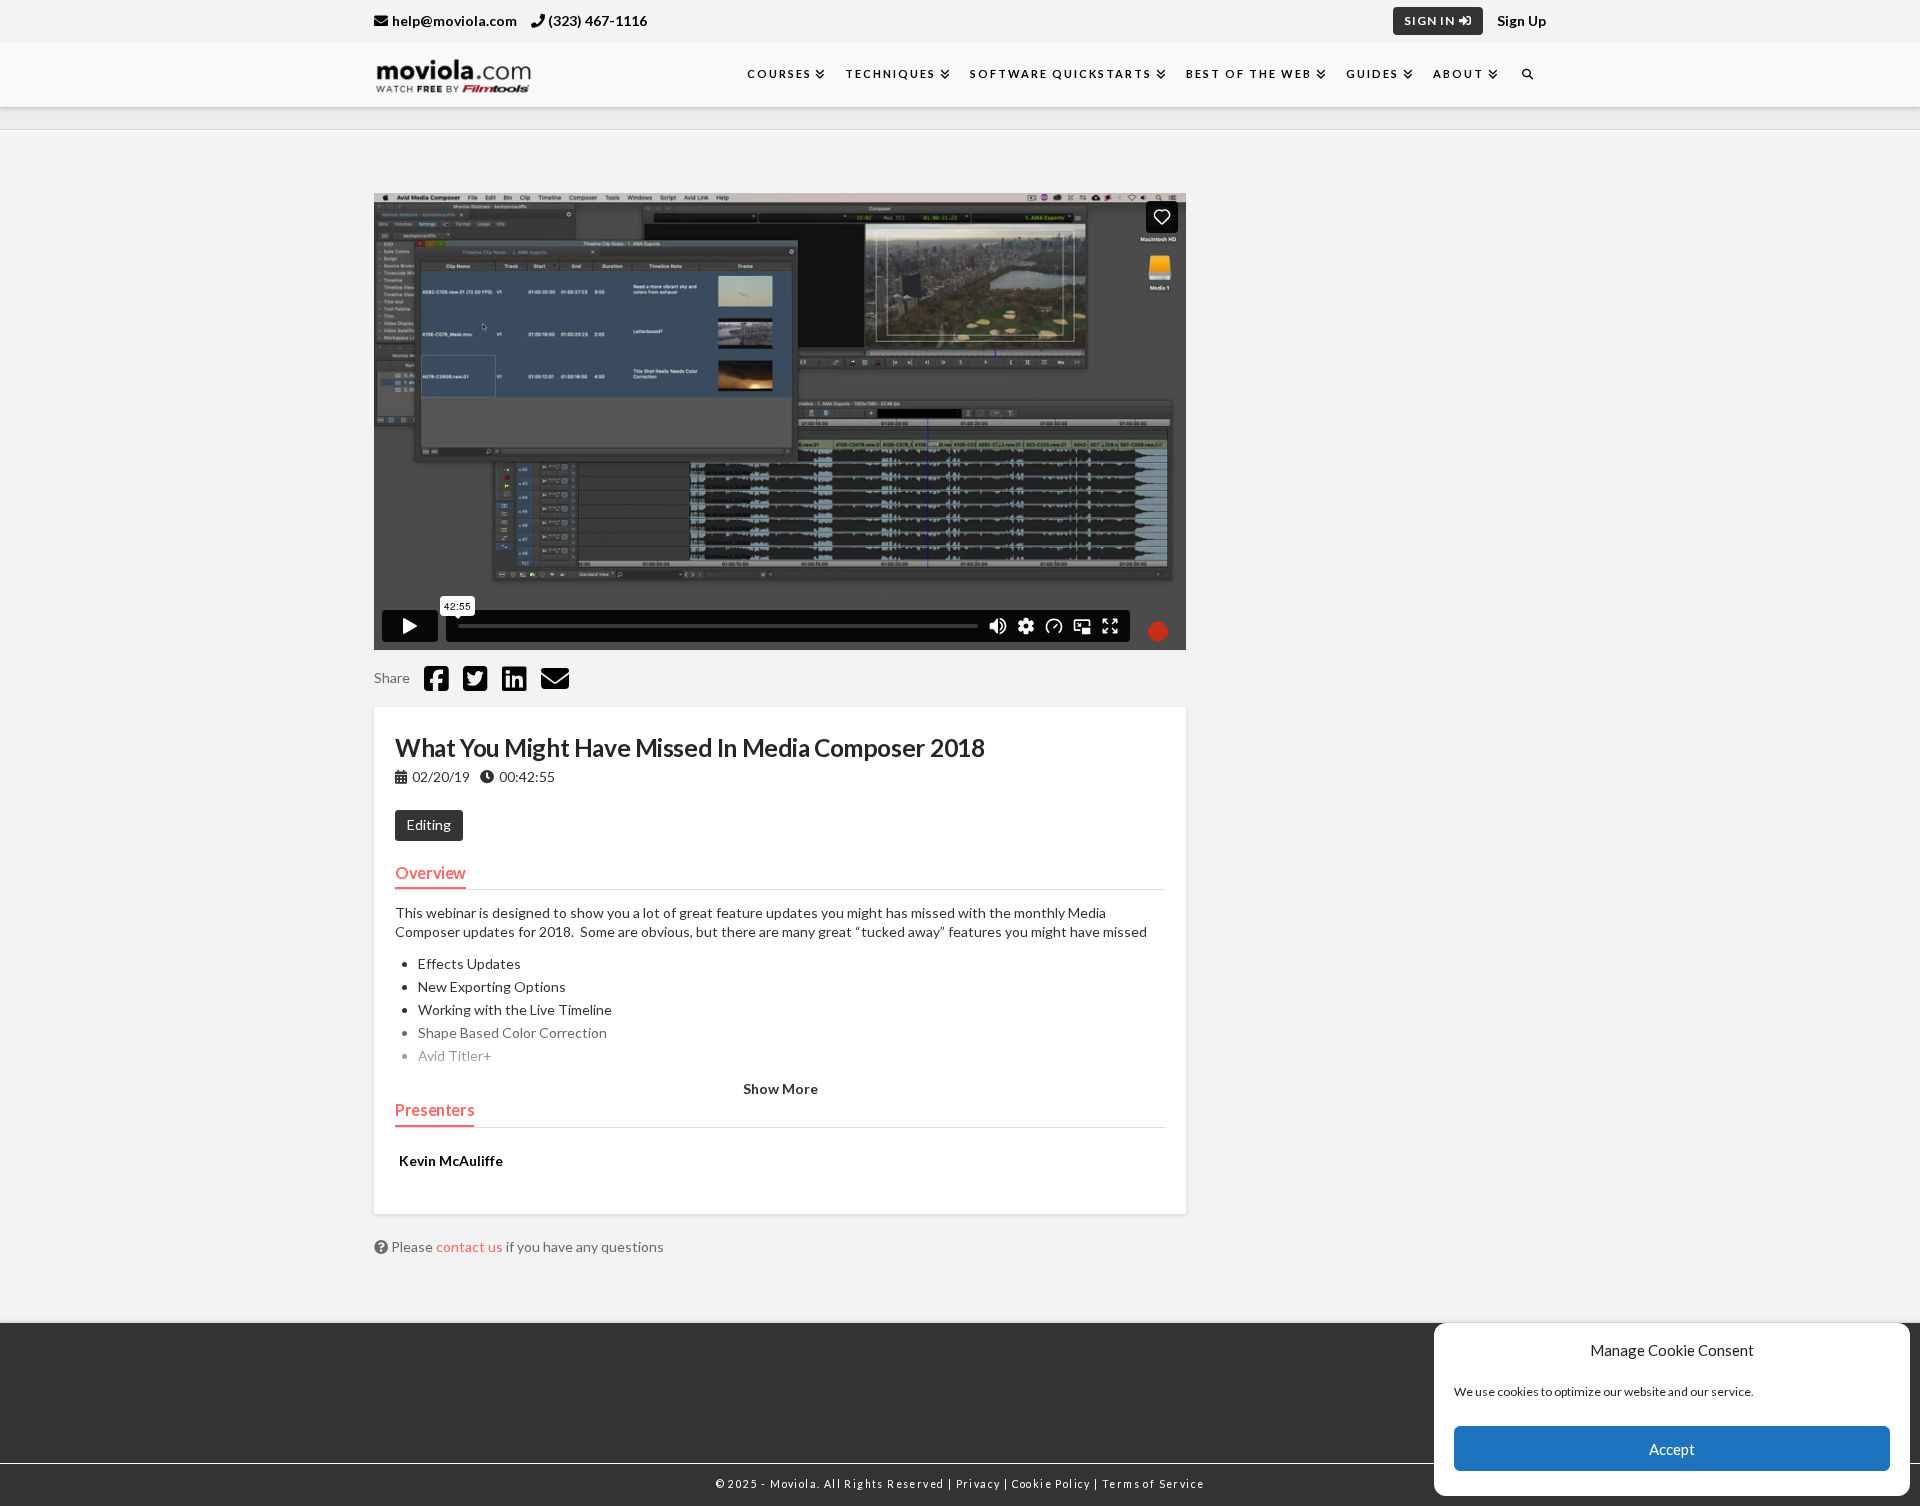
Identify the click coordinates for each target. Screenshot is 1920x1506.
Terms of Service (1153, 1484)
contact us (471, 1246)
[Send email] (555, 678)
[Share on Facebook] (436, 678)
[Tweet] (475, 678)
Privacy (980, 1484)
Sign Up (1521, 20)
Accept (1672, 1449)
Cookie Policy (1053, 1484)
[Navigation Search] (1527, 74)
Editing (429, 824)
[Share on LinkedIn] (514, 678)
